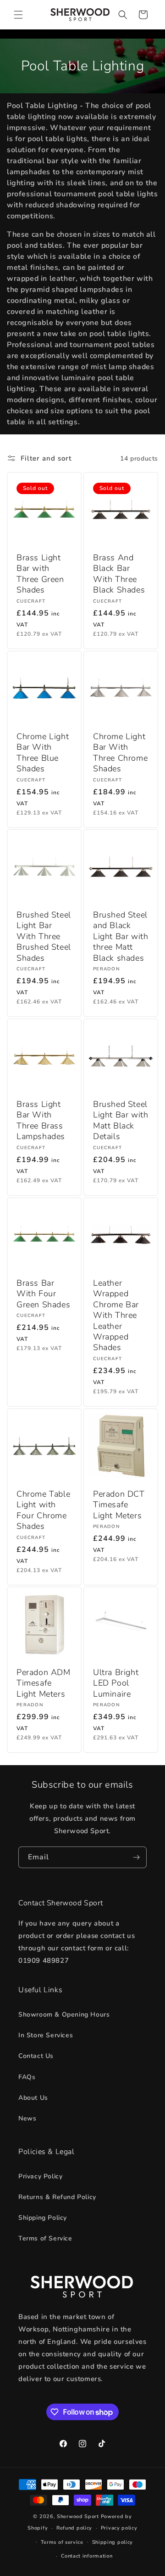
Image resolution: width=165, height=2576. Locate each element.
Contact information (87, 2556)
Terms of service (62, 2542)
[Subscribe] (136, 1857)
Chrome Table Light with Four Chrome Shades (43, 1510)
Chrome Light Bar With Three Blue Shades (43, 753)
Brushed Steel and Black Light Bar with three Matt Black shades (121, 937)
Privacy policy (119, 2528)
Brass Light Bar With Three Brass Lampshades (41, 1120)
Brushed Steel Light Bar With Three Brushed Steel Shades (44, 937)
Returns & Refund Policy (57, 2197)
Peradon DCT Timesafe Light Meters (119, 1505)
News (27, 2118)
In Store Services (46, 2035)
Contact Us (36, 2056)
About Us (33, 2098)
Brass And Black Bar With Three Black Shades (119, 574)
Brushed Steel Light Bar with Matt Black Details (121, 1120)
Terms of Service (45, 2238)
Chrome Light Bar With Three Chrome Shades (120, 753)
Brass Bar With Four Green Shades (43, 1294)
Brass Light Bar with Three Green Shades (40, 574)
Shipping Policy (43, 2218)
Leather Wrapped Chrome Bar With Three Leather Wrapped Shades (116, 1315)
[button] (18, 15)
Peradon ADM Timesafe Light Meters (44, 1683)
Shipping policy (113, 2542)
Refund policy (74, 2528)
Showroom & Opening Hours (64, 2015)
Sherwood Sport (78, 2516)
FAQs (27, 2077)
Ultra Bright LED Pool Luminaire (116, 1683)
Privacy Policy (40, 2176)
